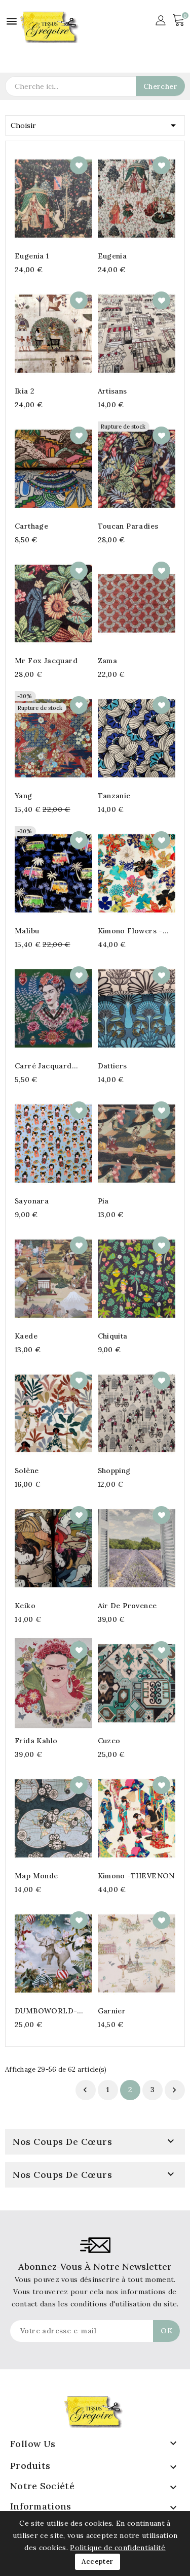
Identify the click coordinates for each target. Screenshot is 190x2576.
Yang (24, 796)
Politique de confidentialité (118, 2548)
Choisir (95, 125)
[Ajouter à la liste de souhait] (79, 165)
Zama (108, 661)
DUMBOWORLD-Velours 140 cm (46, 2011)
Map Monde (36, 1876)
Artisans (112, 391)
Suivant (174, 2090)
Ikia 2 (25, 391)
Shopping (114, 1471)
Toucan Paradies (128, 526)
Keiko (25, 1606)
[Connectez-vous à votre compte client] (160, 19)
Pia (103, 1201)
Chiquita (113, 1336)
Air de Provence (127, 1606)
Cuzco (109, 1741)
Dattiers (112, 1066)
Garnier (112, 2011)
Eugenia (112, 256)
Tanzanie (114, 796)
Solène (27, 1471)
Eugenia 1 (32, 256)
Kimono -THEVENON (136, 1876)
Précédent (85, 2090)
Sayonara (32, 1201)
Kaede (26, 1336)
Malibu (27, 931)
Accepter (97, 2562)
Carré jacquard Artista (43, 1066)
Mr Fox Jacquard (46, 661)
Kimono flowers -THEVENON (130, 931)
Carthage (31, 526)
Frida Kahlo (36, 1741)
